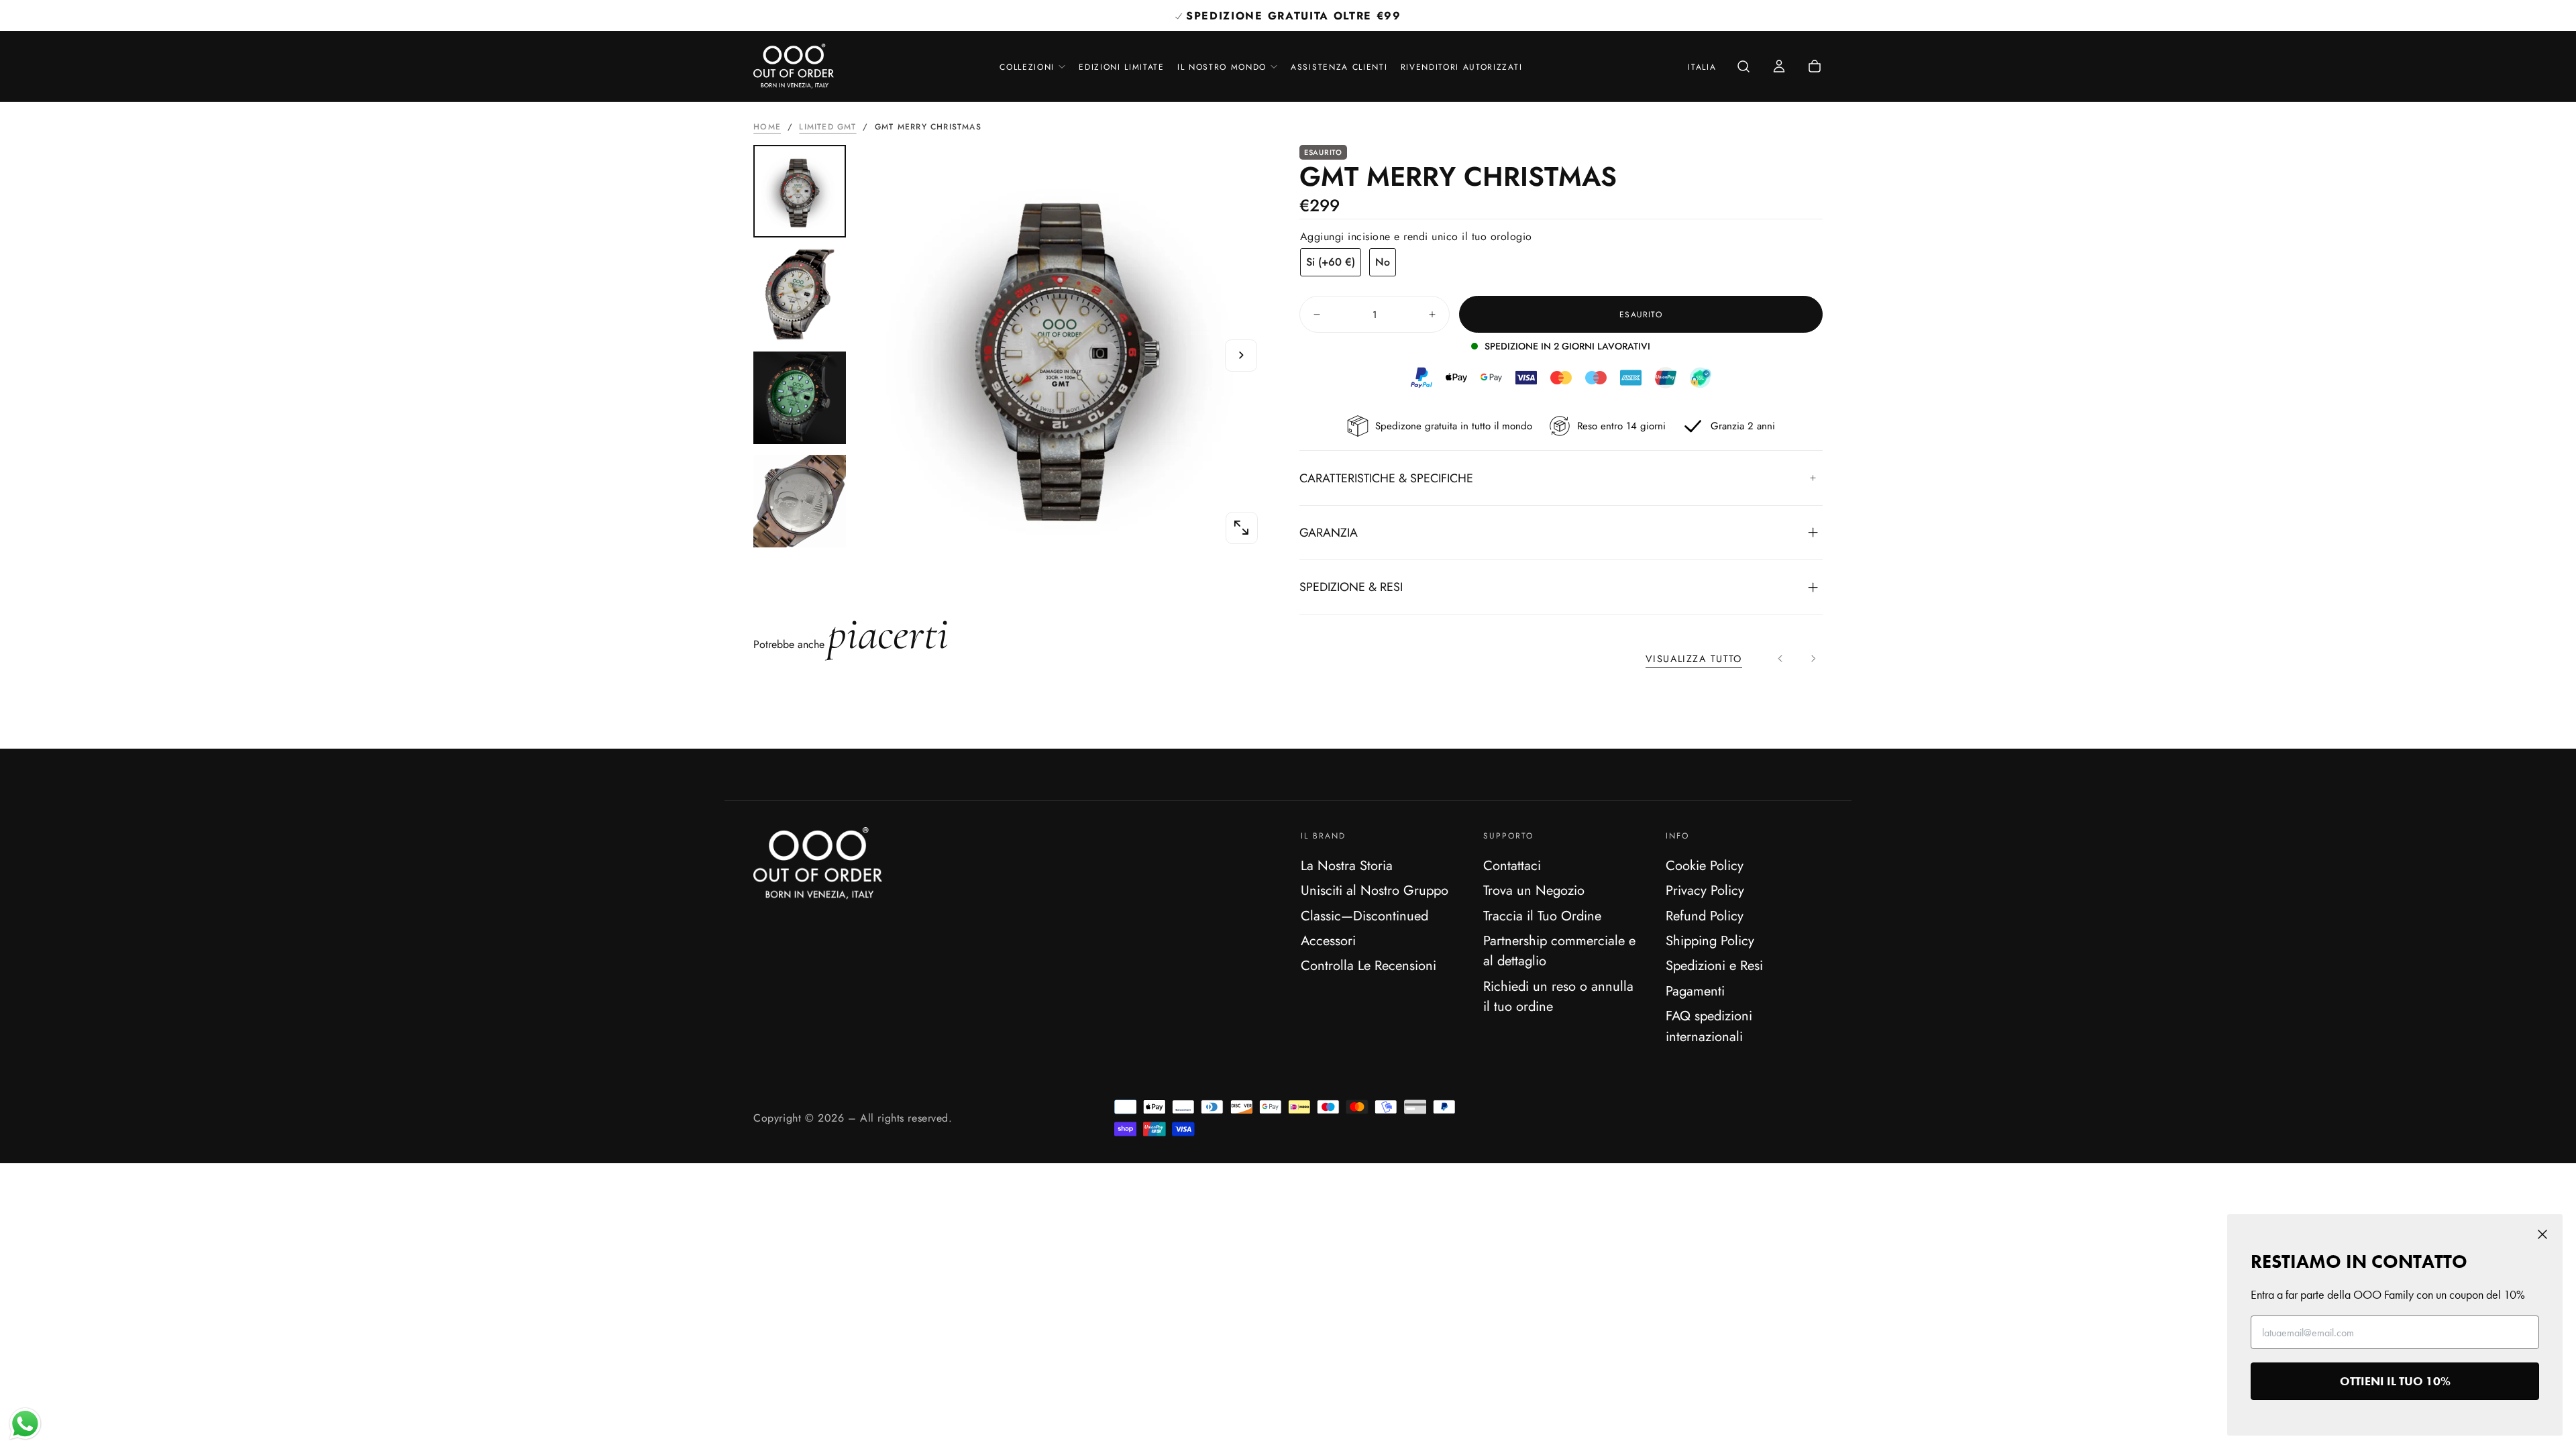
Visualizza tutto (1694, 659)
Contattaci (1512, 865)
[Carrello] (1815, 67)
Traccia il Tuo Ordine (1542, 916)
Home (767, 127)
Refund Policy (1705, 916)
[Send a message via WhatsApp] (25, 1424)
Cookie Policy (1705, 865)
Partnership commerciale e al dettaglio (1559, 951)
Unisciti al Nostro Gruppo (1375, 890)
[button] (1702, 68)
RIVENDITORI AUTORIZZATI (1462, 67)
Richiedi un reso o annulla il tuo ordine (1558, 996)
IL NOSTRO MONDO (1222, 67)
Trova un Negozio (1534, 890)
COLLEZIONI (1027, 67)
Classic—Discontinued (1364, 916)
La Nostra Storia (1347, 865)
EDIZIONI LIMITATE (1122, 67)
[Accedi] (1779, 67)
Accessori (1328, 941)
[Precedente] (1781, 658)
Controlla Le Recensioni (1368, 965)
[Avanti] (1813, 658)
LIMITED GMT (827, 127)
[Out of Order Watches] (818, 863)
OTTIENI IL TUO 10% (2395, 1381)
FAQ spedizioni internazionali (1709, 1026)
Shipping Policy (1710, 941)
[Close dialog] (2542, 1234)
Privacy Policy (1705, 890)
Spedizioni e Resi (1714, 965)
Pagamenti (1695, 991)
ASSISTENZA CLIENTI (1339, 67)
